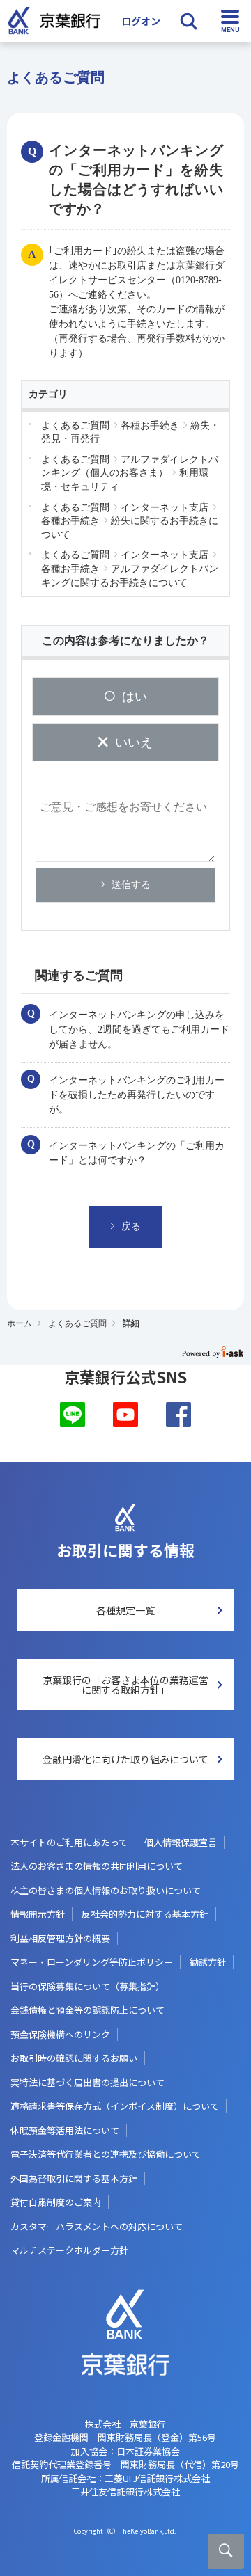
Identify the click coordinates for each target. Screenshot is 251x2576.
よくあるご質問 (77, 1323)
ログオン (141, 21)
